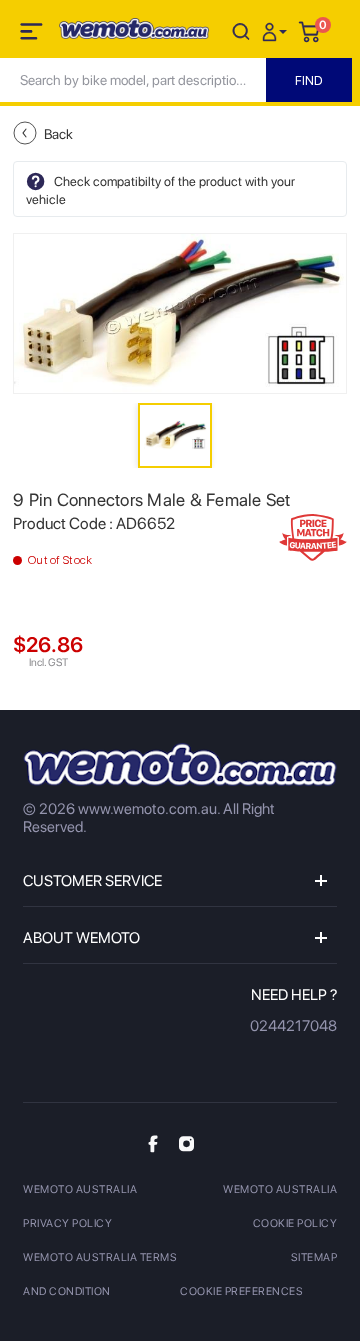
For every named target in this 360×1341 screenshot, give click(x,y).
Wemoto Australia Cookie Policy (280, 1206)
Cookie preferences (241, 1291)
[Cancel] (241, 30)
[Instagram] (186, 1143)
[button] (277, 30)
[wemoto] (180, 764)
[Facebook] (153, 1143)
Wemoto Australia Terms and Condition (100, 1274)
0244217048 (293, 1026)
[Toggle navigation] (33, 35)
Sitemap (314, 1257)
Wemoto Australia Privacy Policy (80, 1206)
